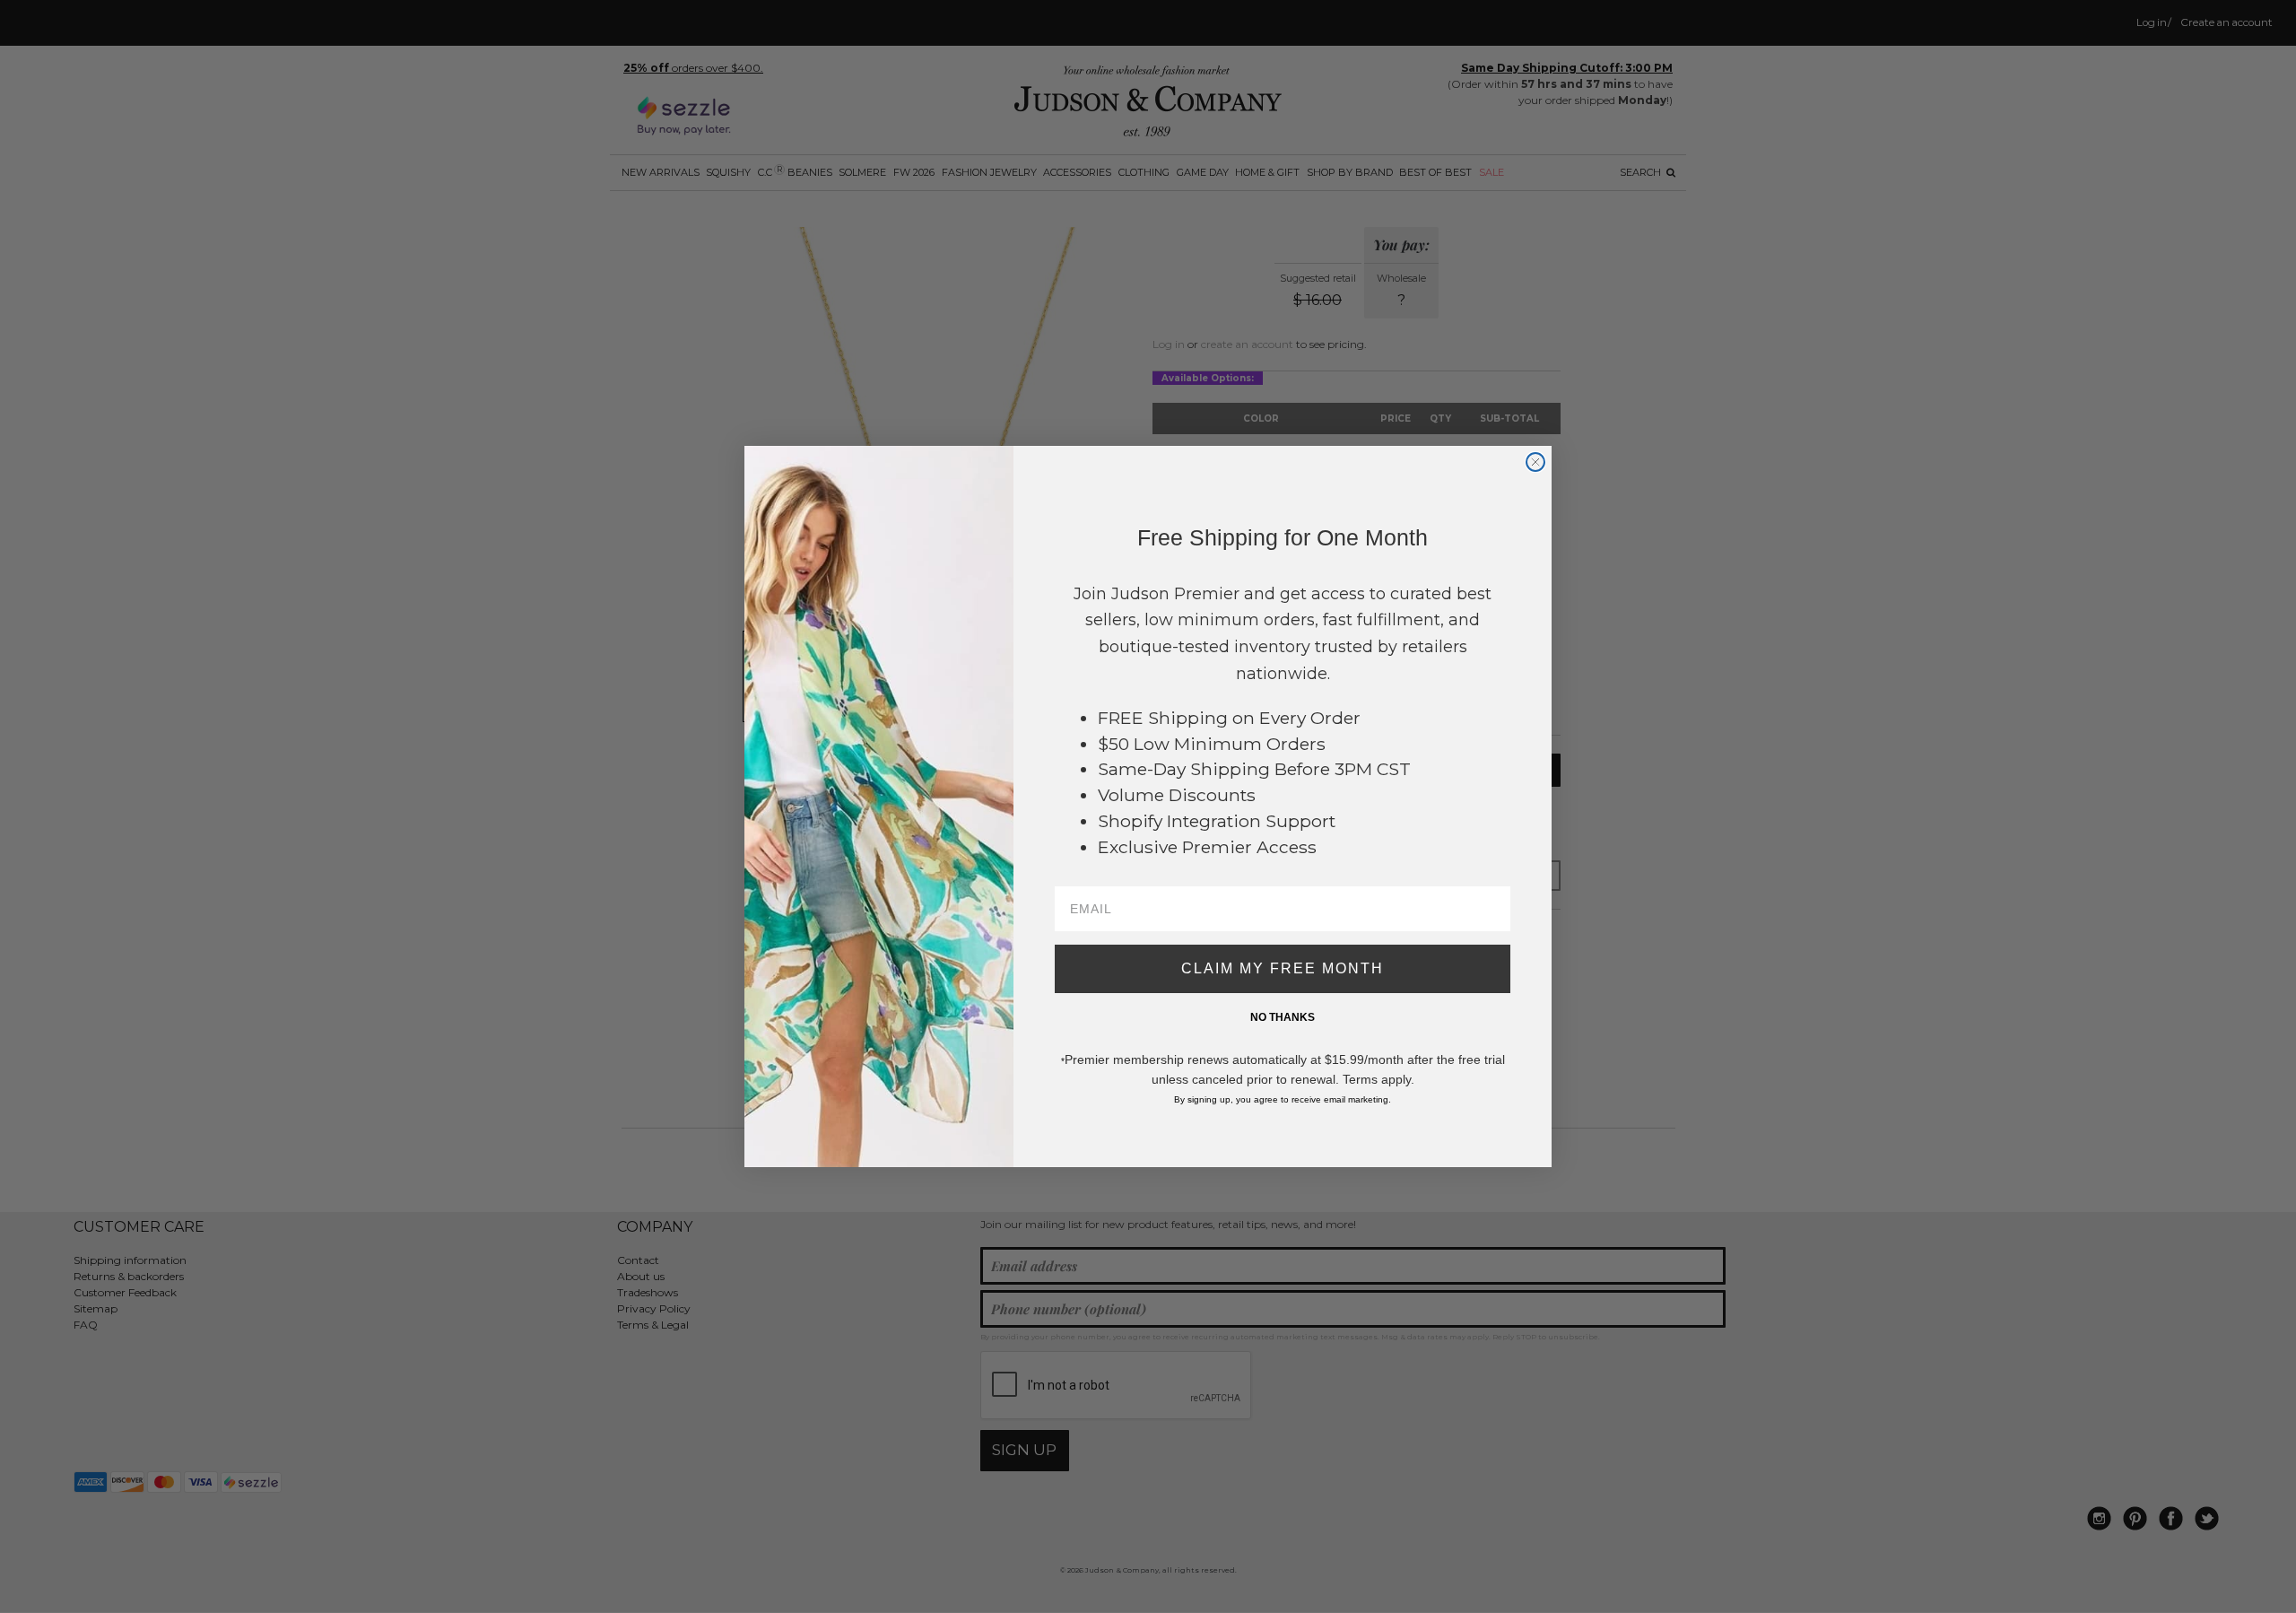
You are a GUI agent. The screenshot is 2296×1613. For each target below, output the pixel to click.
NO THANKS (1283, 1017)
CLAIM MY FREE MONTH (1283, 968)
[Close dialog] (1535, 462)
